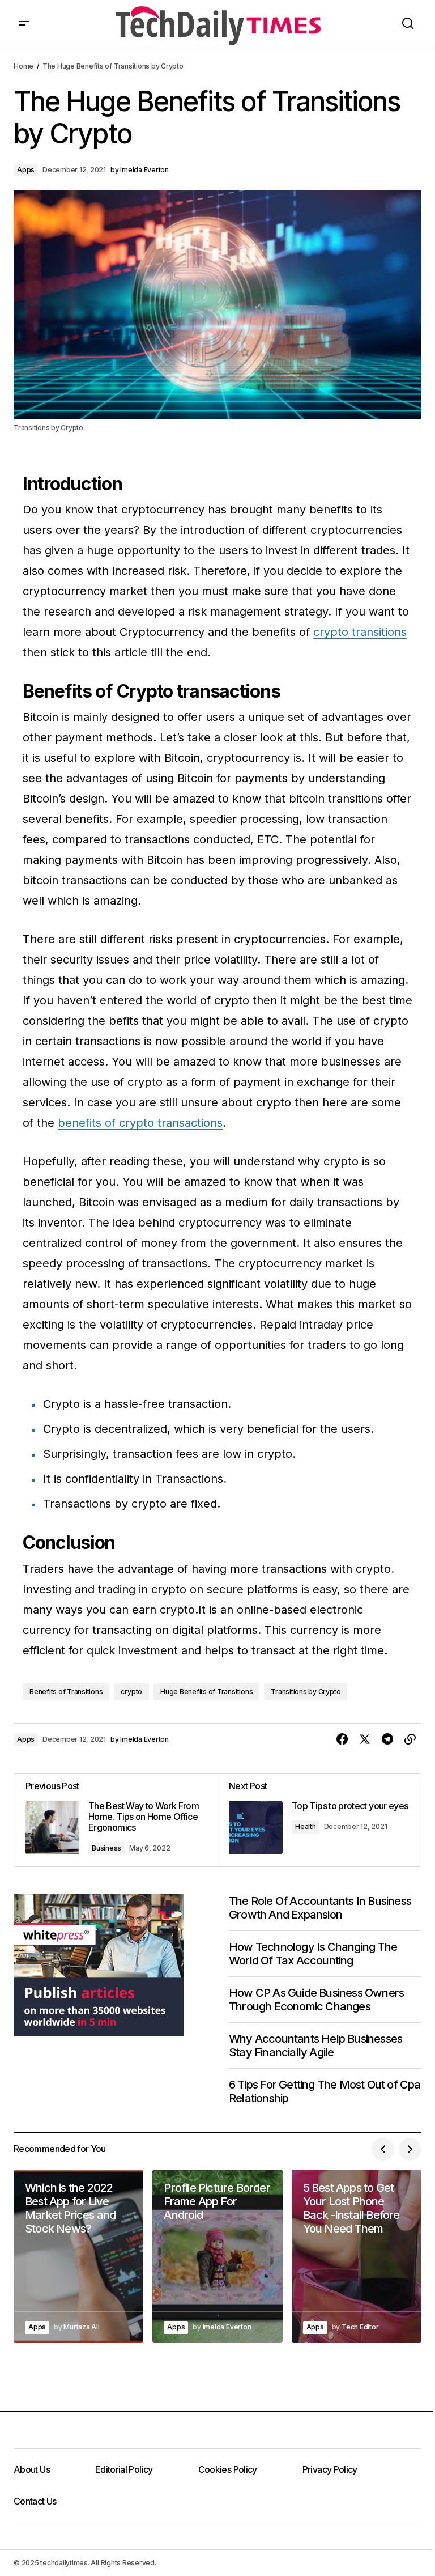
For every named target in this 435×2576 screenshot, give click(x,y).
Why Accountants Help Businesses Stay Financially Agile (315, 2045)
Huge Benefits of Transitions (206, 1692)
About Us (32, 2469)
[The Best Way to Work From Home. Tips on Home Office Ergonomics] (116, 1820)
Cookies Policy (228, 2469)
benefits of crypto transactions (140, 1123)
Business (106, 1848)
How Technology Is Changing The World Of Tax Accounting (313, 1954)
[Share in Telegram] (387, 1739)
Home (24, 66)
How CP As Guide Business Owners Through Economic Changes (316, 2000)
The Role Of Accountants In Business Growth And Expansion (320, 1908)
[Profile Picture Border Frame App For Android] (217, 2256)
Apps (26, 170)
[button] (24, 24)
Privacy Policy (330, 2469)
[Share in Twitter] (365, 1739)
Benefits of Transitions (66, 1692)
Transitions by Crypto (306, 1692)
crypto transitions (360, 632)
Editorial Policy (124, 2469)
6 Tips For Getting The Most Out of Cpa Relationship (325, 2091)
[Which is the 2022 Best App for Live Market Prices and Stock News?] (78, 2256)
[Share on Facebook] (342, 1739)
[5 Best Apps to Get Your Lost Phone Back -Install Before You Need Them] (357, 2256)
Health (306, 1826)
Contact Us (35, 2501)
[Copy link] (410, 1739)
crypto (131, 1692)
